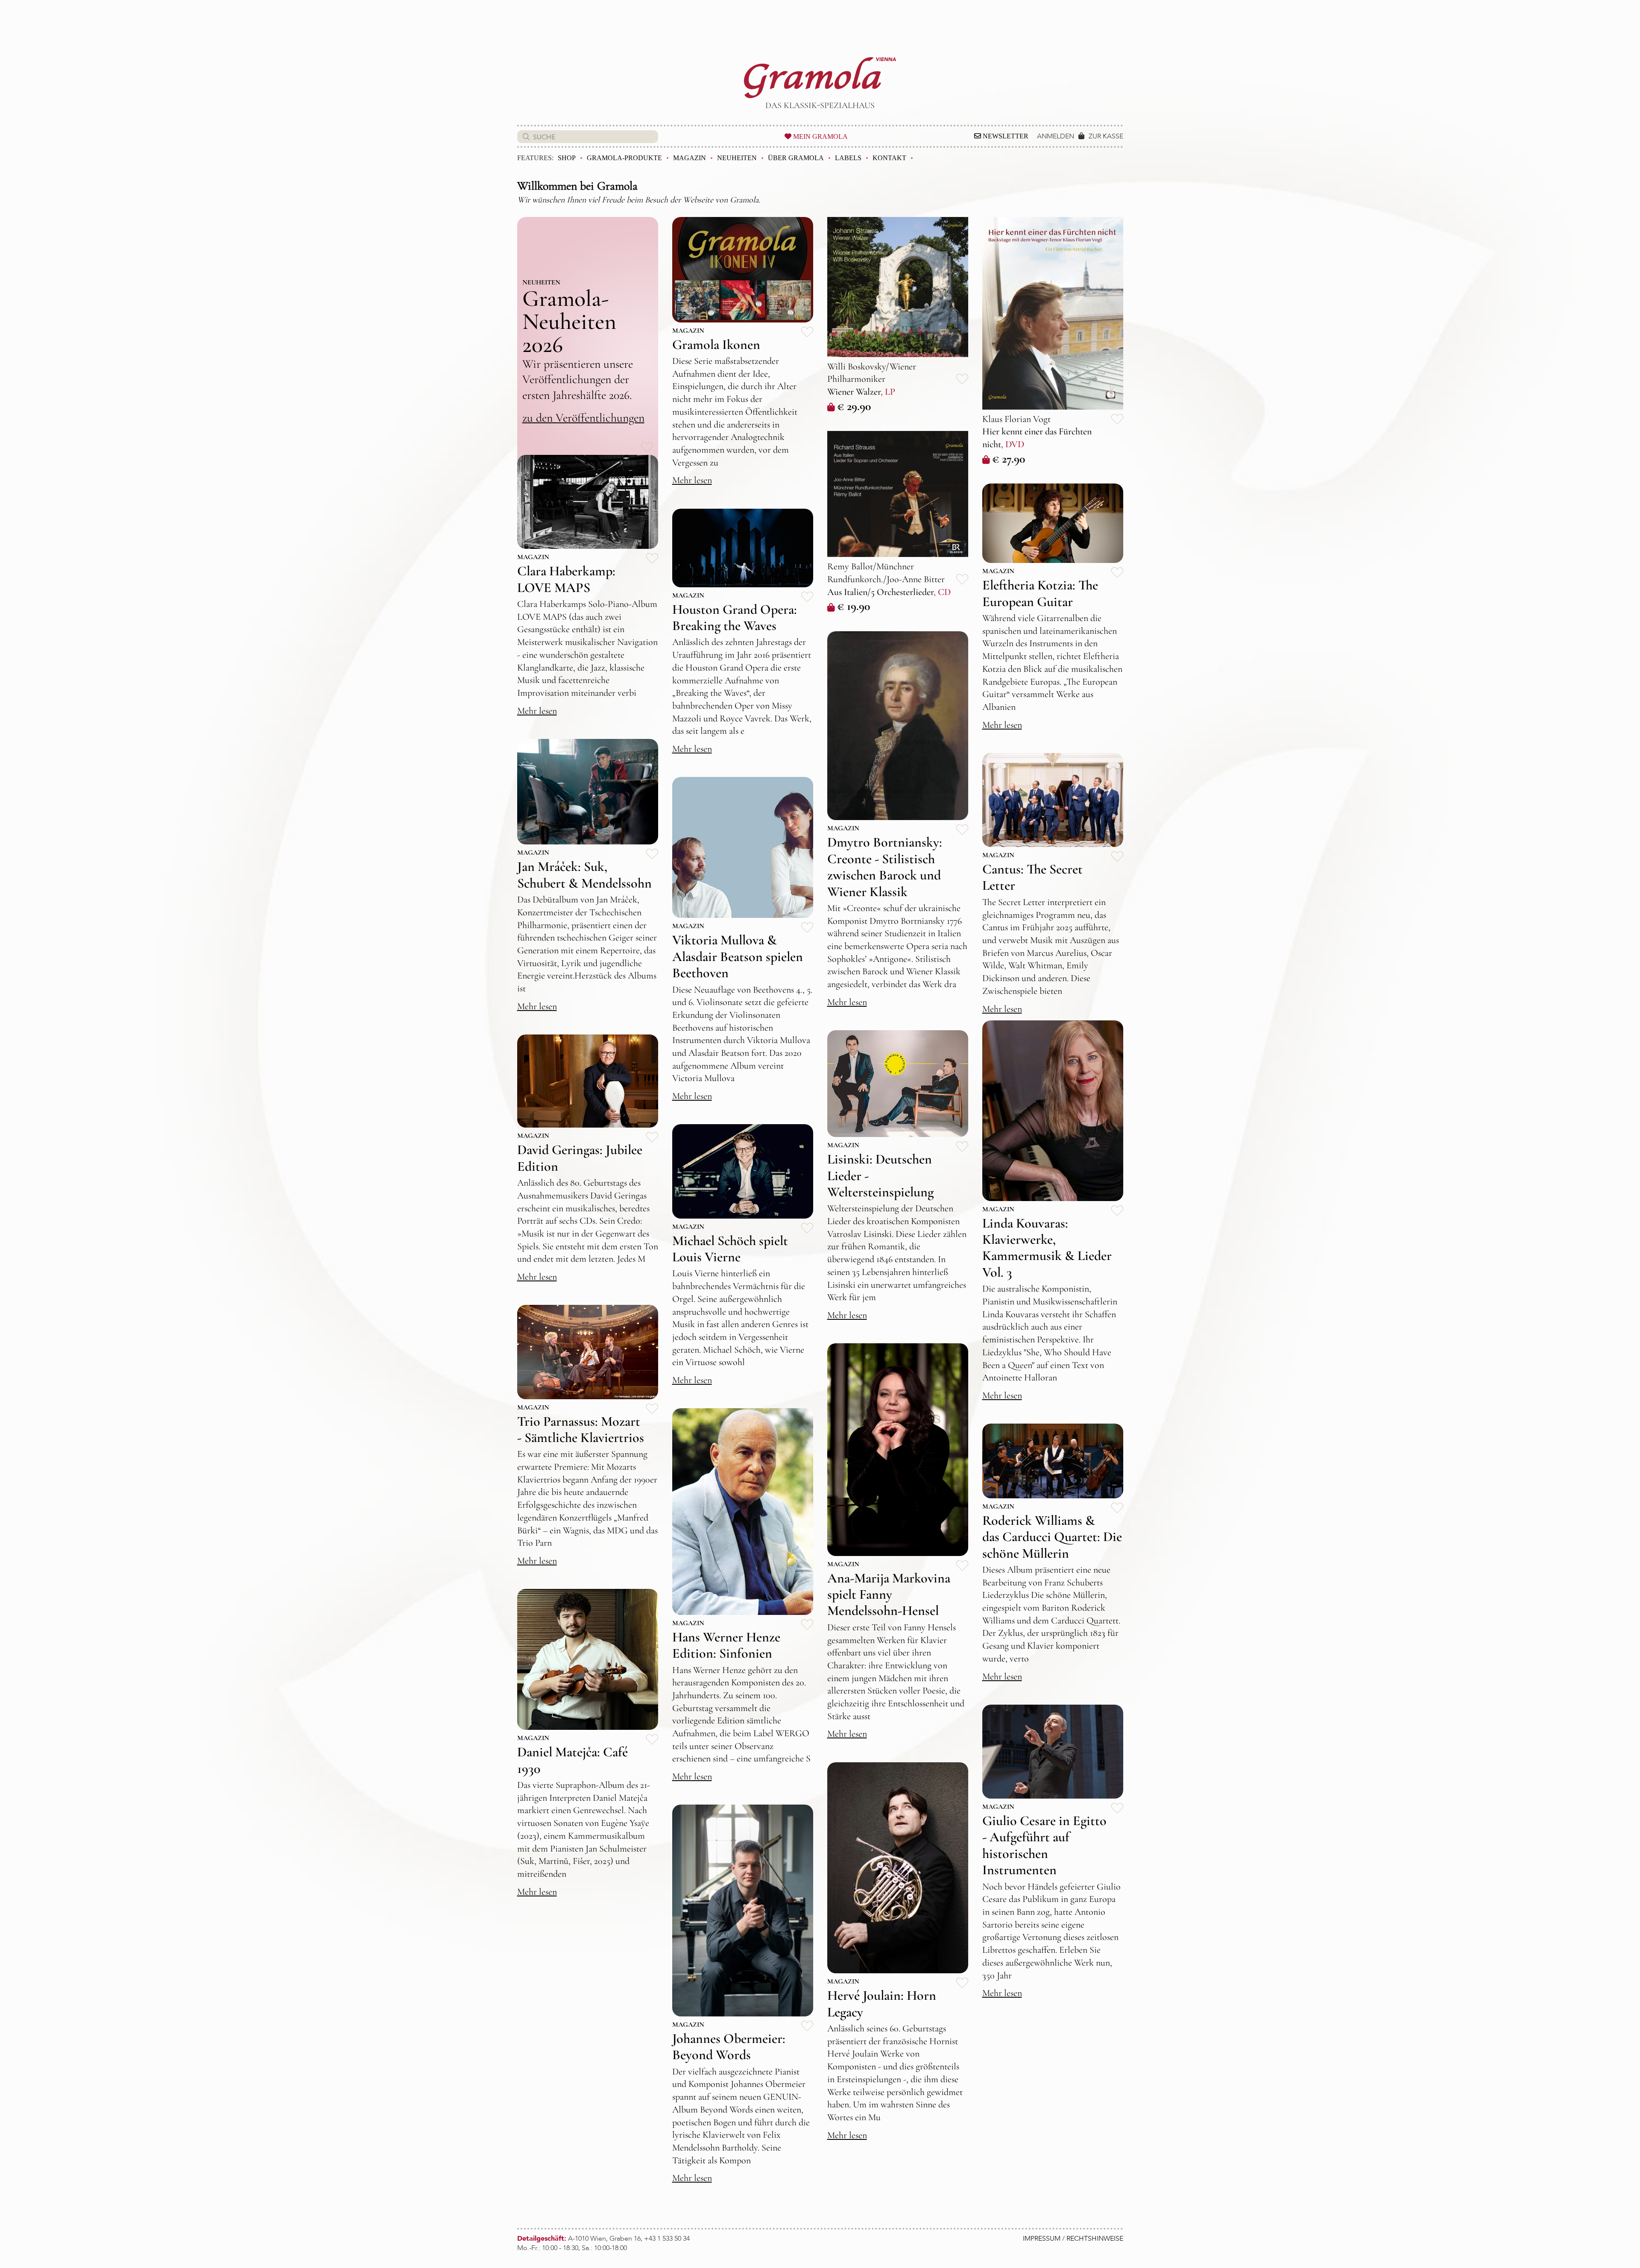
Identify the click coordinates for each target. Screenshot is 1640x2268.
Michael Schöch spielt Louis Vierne (730, 1249)
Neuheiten (737, 158)
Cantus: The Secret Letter (1032, 877)
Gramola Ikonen (716, 344)
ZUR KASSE (1106, 136)
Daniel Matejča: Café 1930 (573, 1760)
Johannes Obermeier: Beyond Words (729, 2047)
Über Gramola (796, 158)
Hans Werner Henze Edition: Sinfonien (726, 1645)
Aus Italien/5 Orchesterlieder (880, 592)
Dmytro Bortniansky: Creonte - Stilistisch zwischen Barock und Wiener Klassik (885, 867)
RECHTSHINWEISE (1095, 2239)
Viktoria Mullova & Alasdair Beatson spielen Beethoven (738, 956)
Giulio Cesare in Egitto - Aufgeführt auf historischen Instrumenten (1044, 1845)
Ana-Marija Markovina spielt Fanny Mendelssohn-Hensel (889, 1594)
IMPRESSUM (1042, 2239)
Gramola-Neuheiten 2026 (569, 321)
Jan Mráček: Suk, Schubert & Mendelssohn (584, 875)
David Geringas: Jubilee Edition (580, 1158)
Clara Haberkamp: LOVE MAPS (566, 579)
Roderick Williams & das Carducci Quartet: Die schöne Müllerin (1052, 1537)
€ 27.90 (1009, 459)
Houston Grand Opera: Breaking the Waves (735, 617)
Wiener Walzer (854, 392)
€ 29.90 (854, 406)
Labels (848, 158)
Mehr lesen (692, 480)
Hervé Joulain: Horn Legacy (882, 2003)
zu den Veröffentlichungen (583, 418)
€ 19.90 (854, 606)
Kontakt (889, 158)
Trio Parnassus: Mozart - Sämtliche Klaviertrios (581, 1429)
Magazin (690, 158)
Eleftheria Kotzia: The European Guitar (1040, 593)
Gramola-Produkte (624, 158)
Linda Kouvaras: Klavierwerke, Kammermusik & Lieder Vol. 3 (1047, 1248)
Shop (567, 158)
